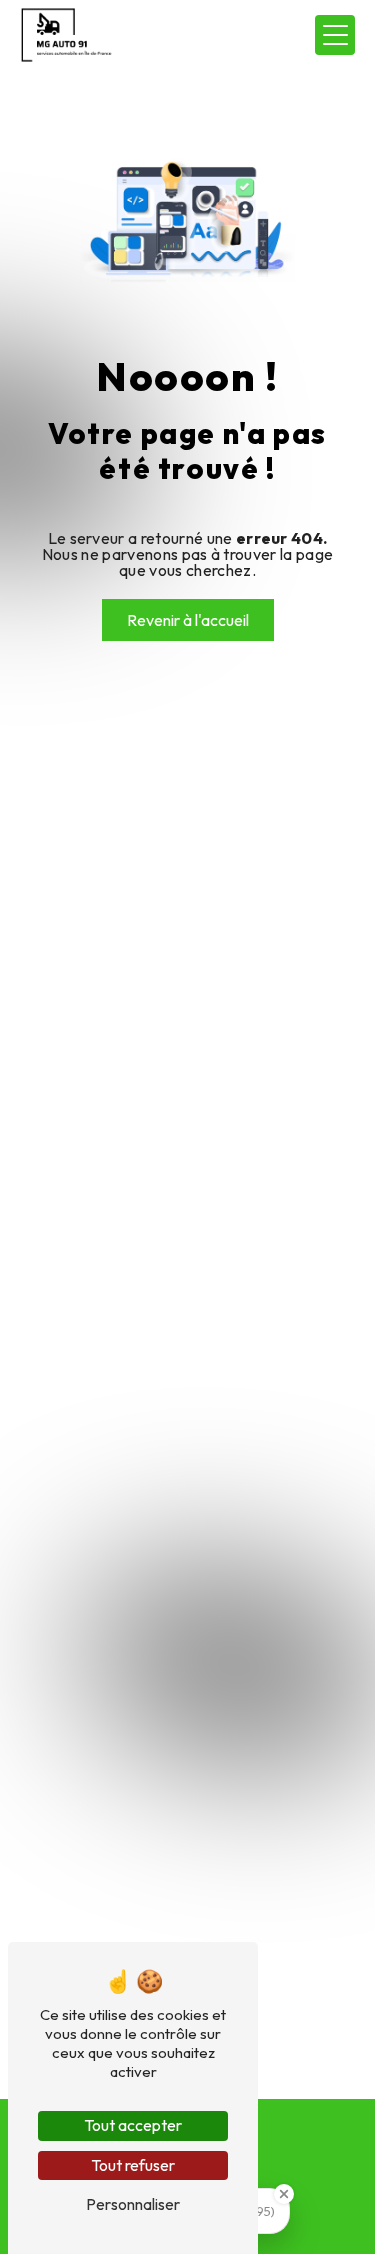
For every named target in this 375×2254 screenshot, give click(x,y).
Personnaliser (133, 2204)
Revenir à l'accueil (188, 620)
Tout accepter (133, 2125)
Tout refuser (133, 2165)
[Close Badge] (284, 2194)
